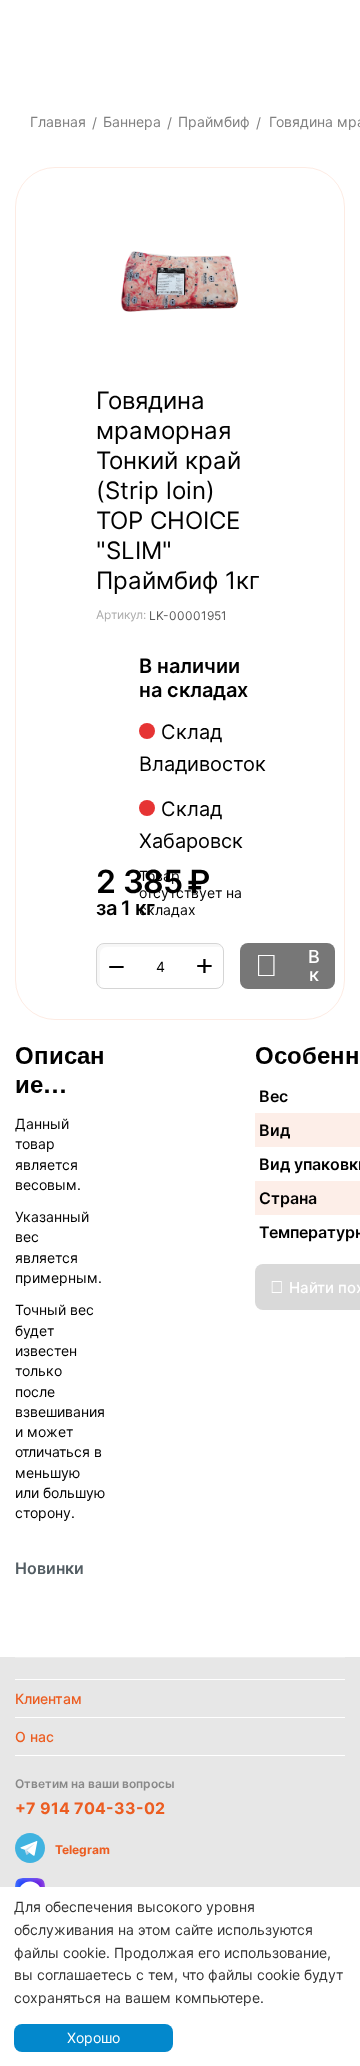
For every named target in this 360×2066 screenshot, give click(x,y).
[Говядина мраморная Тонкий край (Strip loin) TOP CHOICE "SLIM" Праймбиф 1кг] (180, 282)
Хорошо (93, 2037)
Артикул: (121, 614)
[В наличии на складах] (258, 691)
